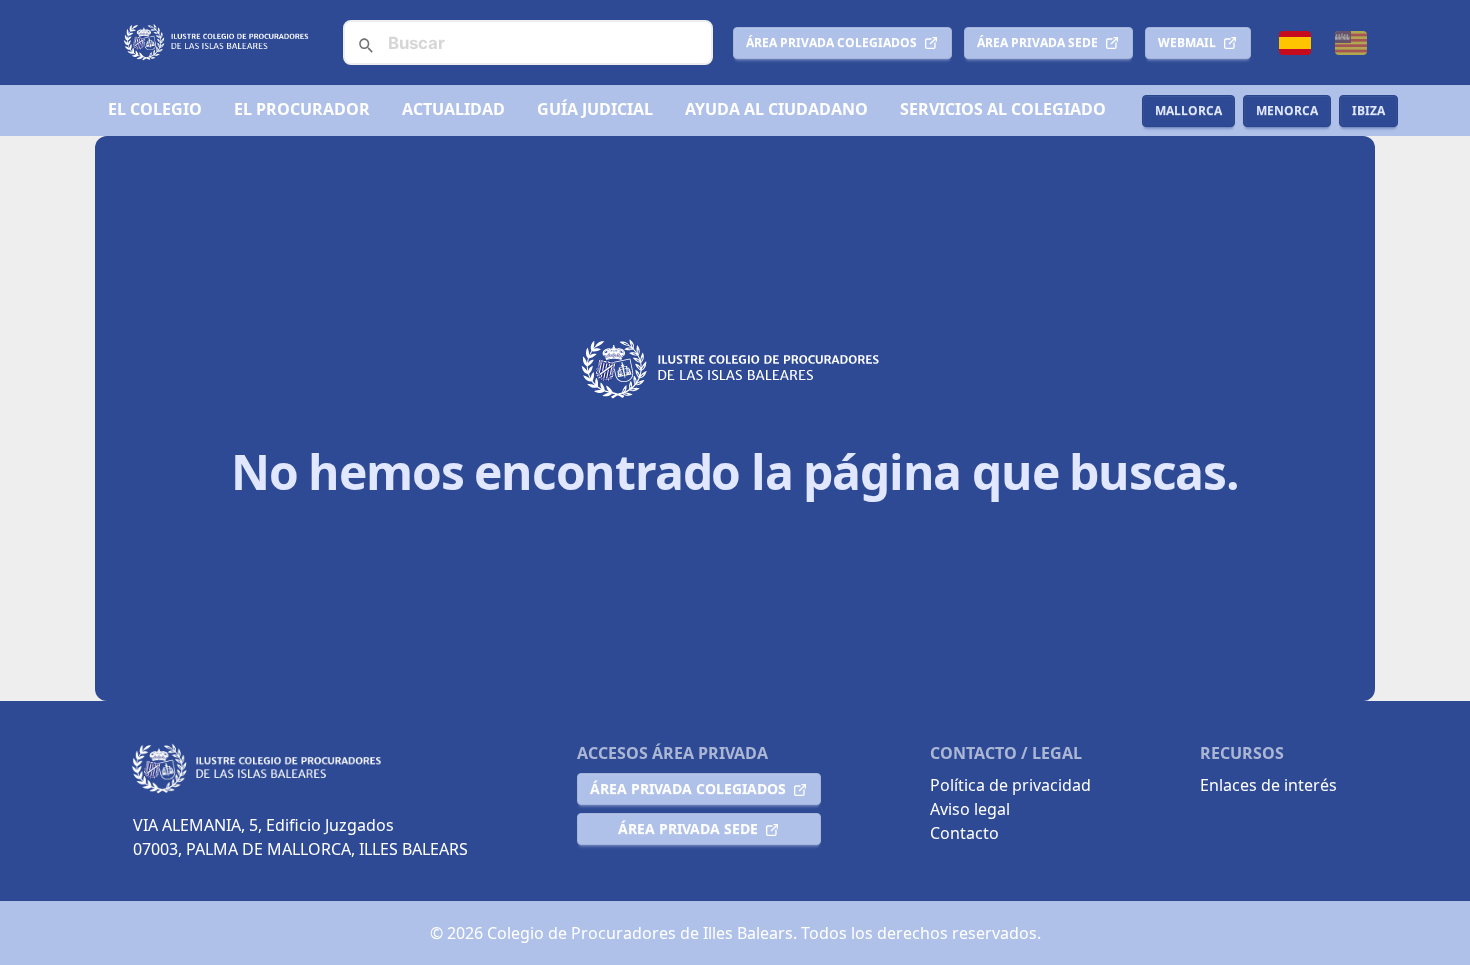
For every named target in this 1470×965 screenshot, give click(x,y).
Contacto (964, 833)
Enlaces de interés (1268, 785)
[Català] (1351, 43)
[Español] (1295, 43)
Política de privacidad (1010, 785)
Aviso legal (970, 809)
